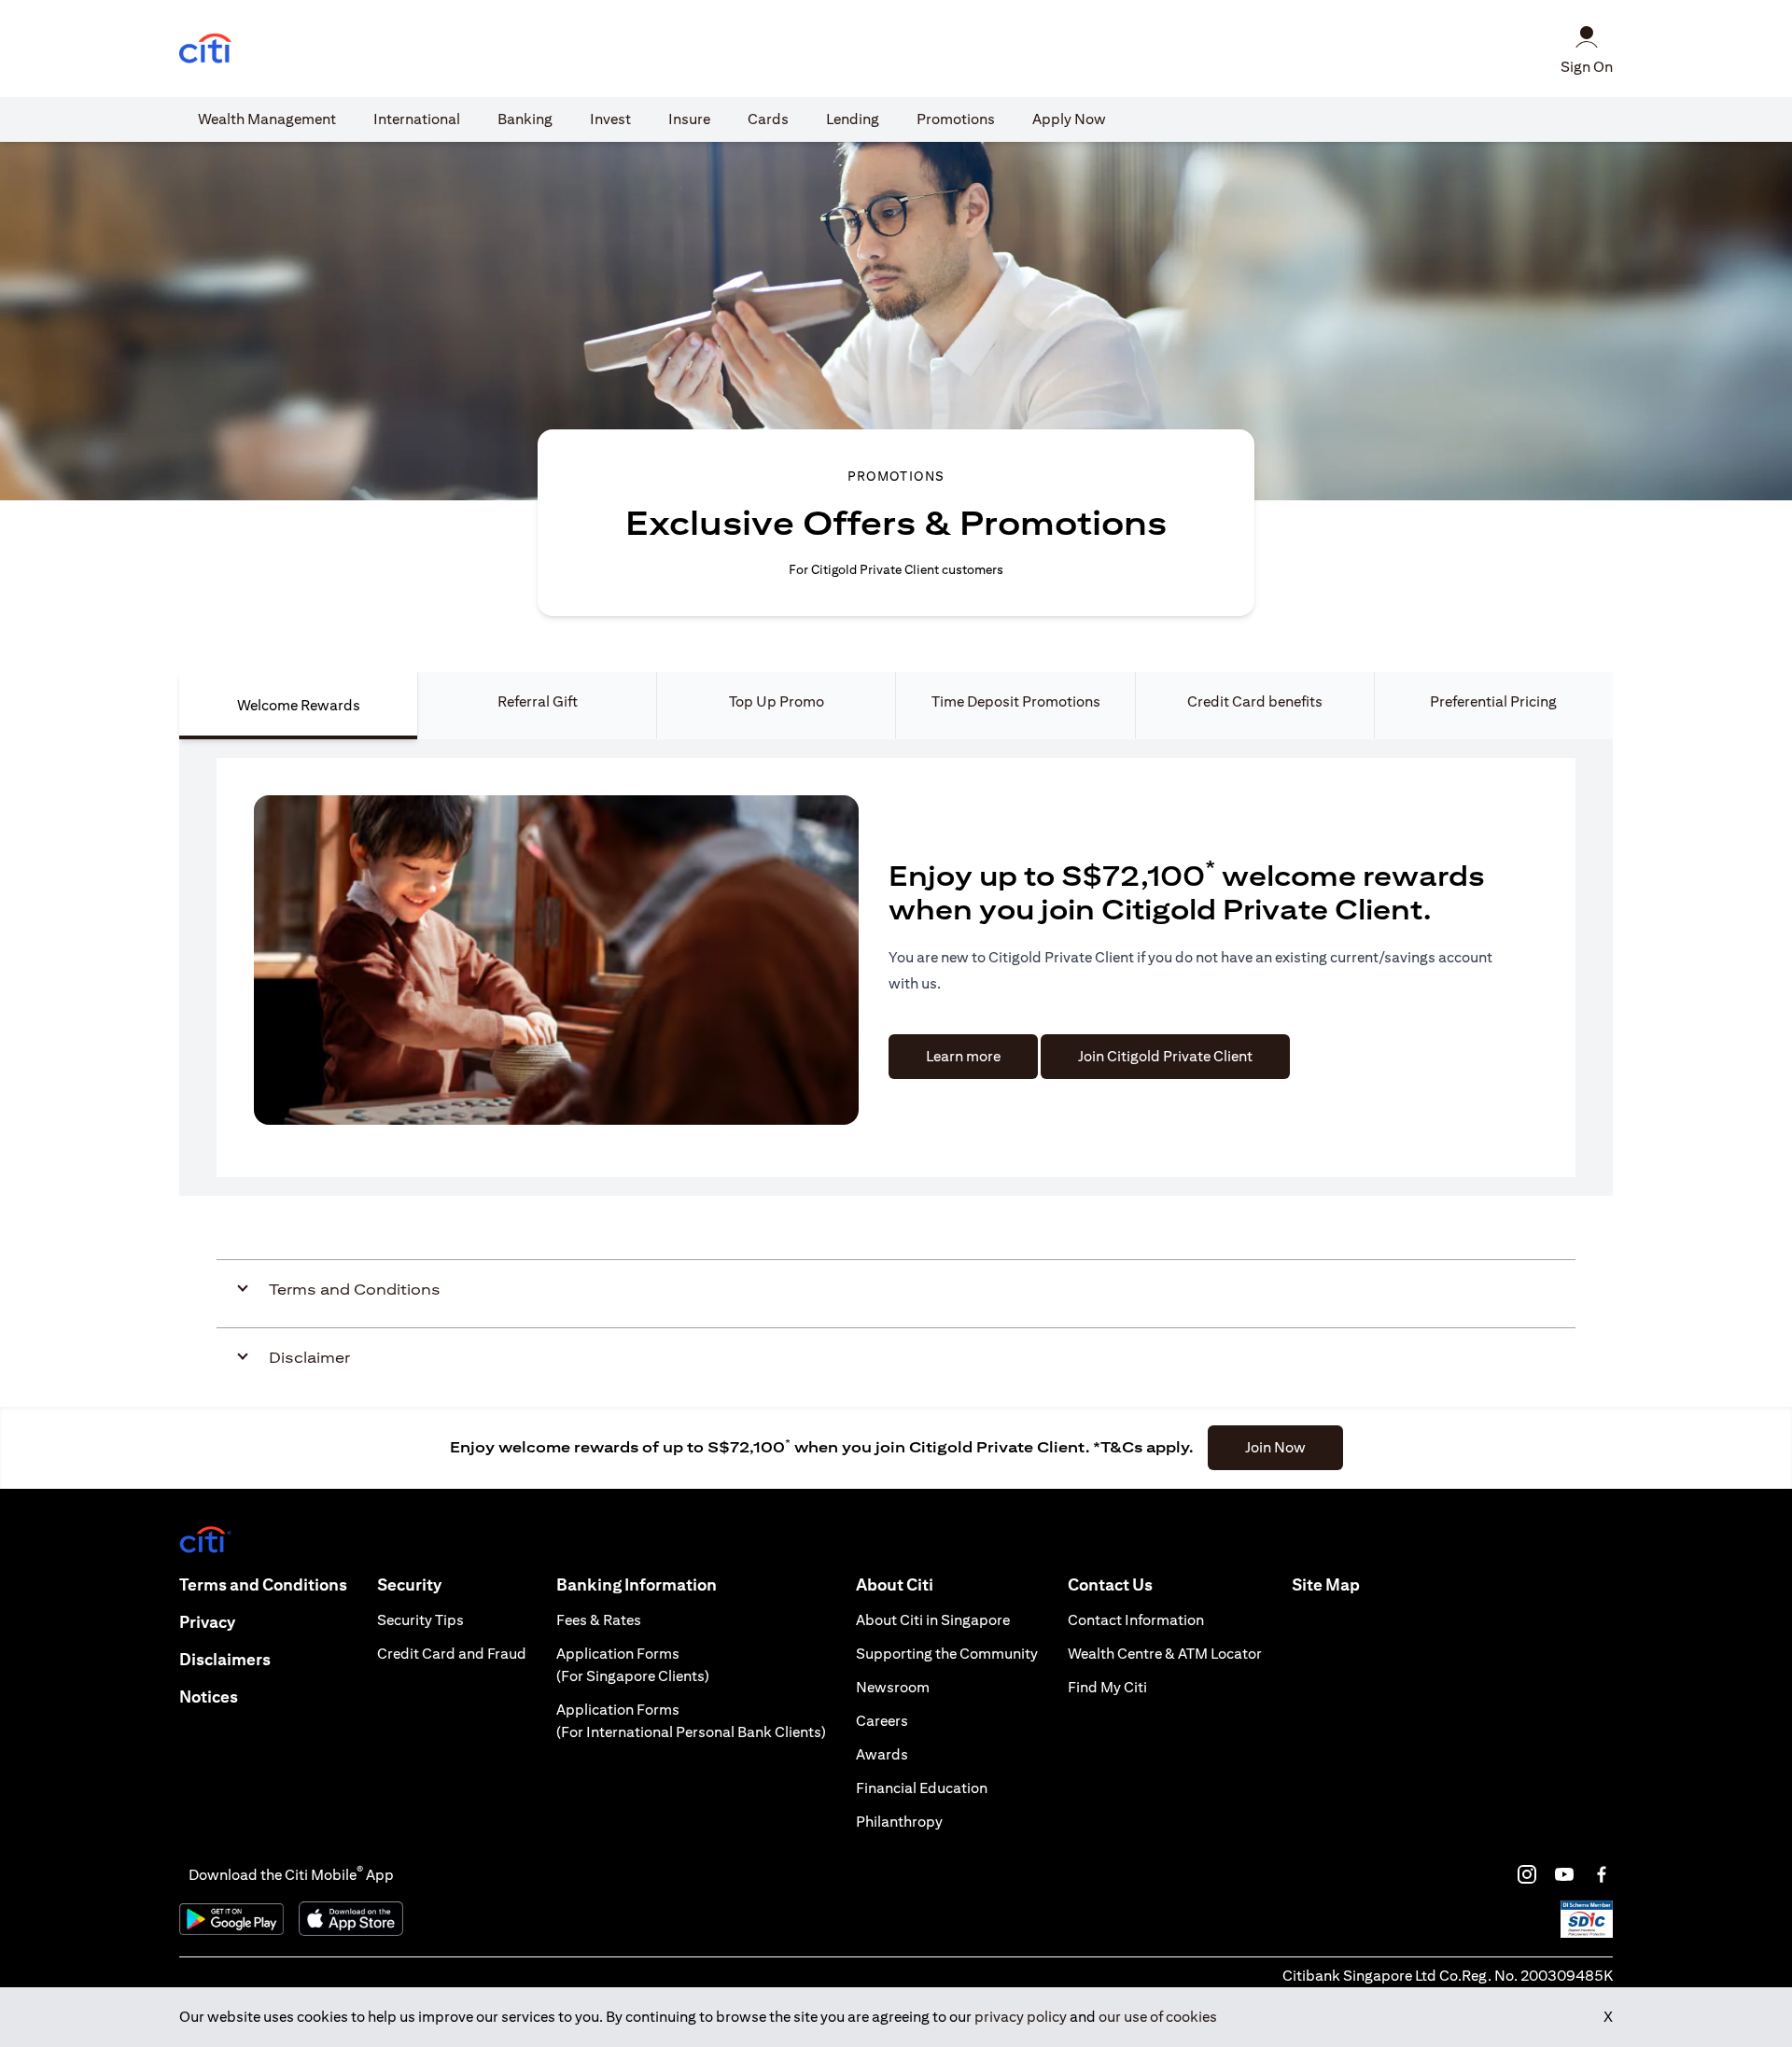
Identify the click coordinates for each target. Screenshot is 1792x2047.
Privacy (207, 1622)
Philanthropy (899, 1822)
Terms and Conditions (263, 1584)
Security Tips (420, 1620)
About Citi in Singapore (933, 1620)
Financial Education (922, 1788)
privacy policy (1021, 2017)
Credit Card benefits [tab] (1255, 701)
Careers (882, 1721)
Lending (853, 119)
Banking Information (637, 1584)
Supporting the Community (947, 1654)
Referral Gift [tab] (538, 701)
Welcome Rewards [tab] (299, 705)
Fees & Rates (599, 1620)
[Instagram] (1527, 1874)
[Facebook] (1602, 1874)
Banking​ (525, 119)
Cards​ (768, 119)
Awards (882, 1754)
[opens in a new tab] (205, 49)
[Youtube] (1564, 1874)
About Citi (895, 1584)
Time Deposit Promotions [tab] (1016, 701)
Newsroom (893, 1687)
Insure (689, 119)
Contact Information (1136, 1620)
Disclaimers (225, 1659)
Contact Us (1110, 1584)
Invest (610, 119)
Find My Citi (1107, 1687)
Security (409, 1584)
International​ (417, 119)
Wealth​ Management (267, 119)
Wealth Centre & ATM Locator (1165, 1654)
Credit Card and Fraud (452, 1654)
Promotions (956, 119)
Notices (209, 1696)
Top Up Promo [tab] (777, 701)
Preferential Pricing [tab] (1493, 701)
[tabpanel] (896, 967)
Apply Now (1069, 119)
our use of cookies (1158, 2017)
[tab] (267, 119)
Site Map (1326, 1584)
